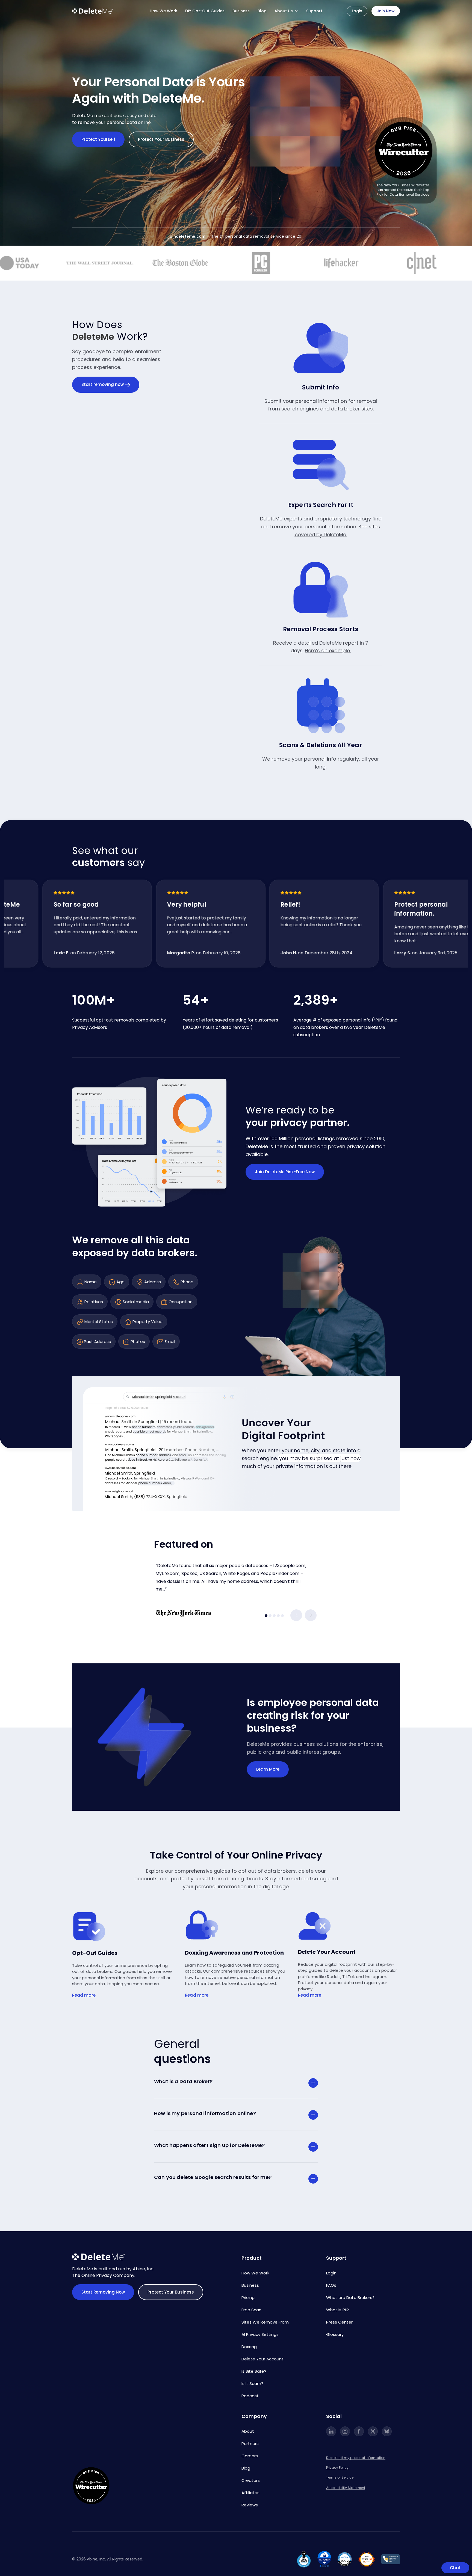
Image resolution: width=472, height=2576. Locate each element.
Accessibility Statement (346, 2488)
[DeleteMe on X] (373, 2431)
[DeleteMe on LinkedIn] (331, 2431)
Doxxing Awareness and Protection (234, 1953)
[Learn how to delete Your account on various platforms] (315, 1926)
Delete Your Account (327, 1952)
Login (357, 11)
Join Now (386, 11)
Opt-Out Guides (95, 1953)
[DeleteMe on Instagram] (345, 2431)
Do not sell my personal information (356, 2458)
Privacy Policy (337, 2468)
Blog (262, 11)
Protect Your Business (161, 139)
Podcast (250, 2396)
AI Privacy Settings (260, 2334)
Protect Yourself (98, 139)
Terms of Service (340, 2477)
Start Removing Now (103, 2292)
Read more (84, 1995)
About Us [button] (284, 11)
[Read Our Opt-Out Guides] (89, 1927)
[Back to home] (93, 11)
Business (241, 11)
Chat (455, 2568)
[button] (296, 1615)
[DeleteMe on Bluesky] (387, 2431)
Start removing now (103, 384)
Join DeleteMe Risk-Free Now (285, 1172)
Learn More (268, 1769)
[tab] (266, 1616)
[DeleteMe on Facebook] (359, 2431)
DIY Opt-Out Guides (205, 11)
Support (314, 11)
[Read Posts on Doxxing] (202, 1926)
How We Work (163, 11)
